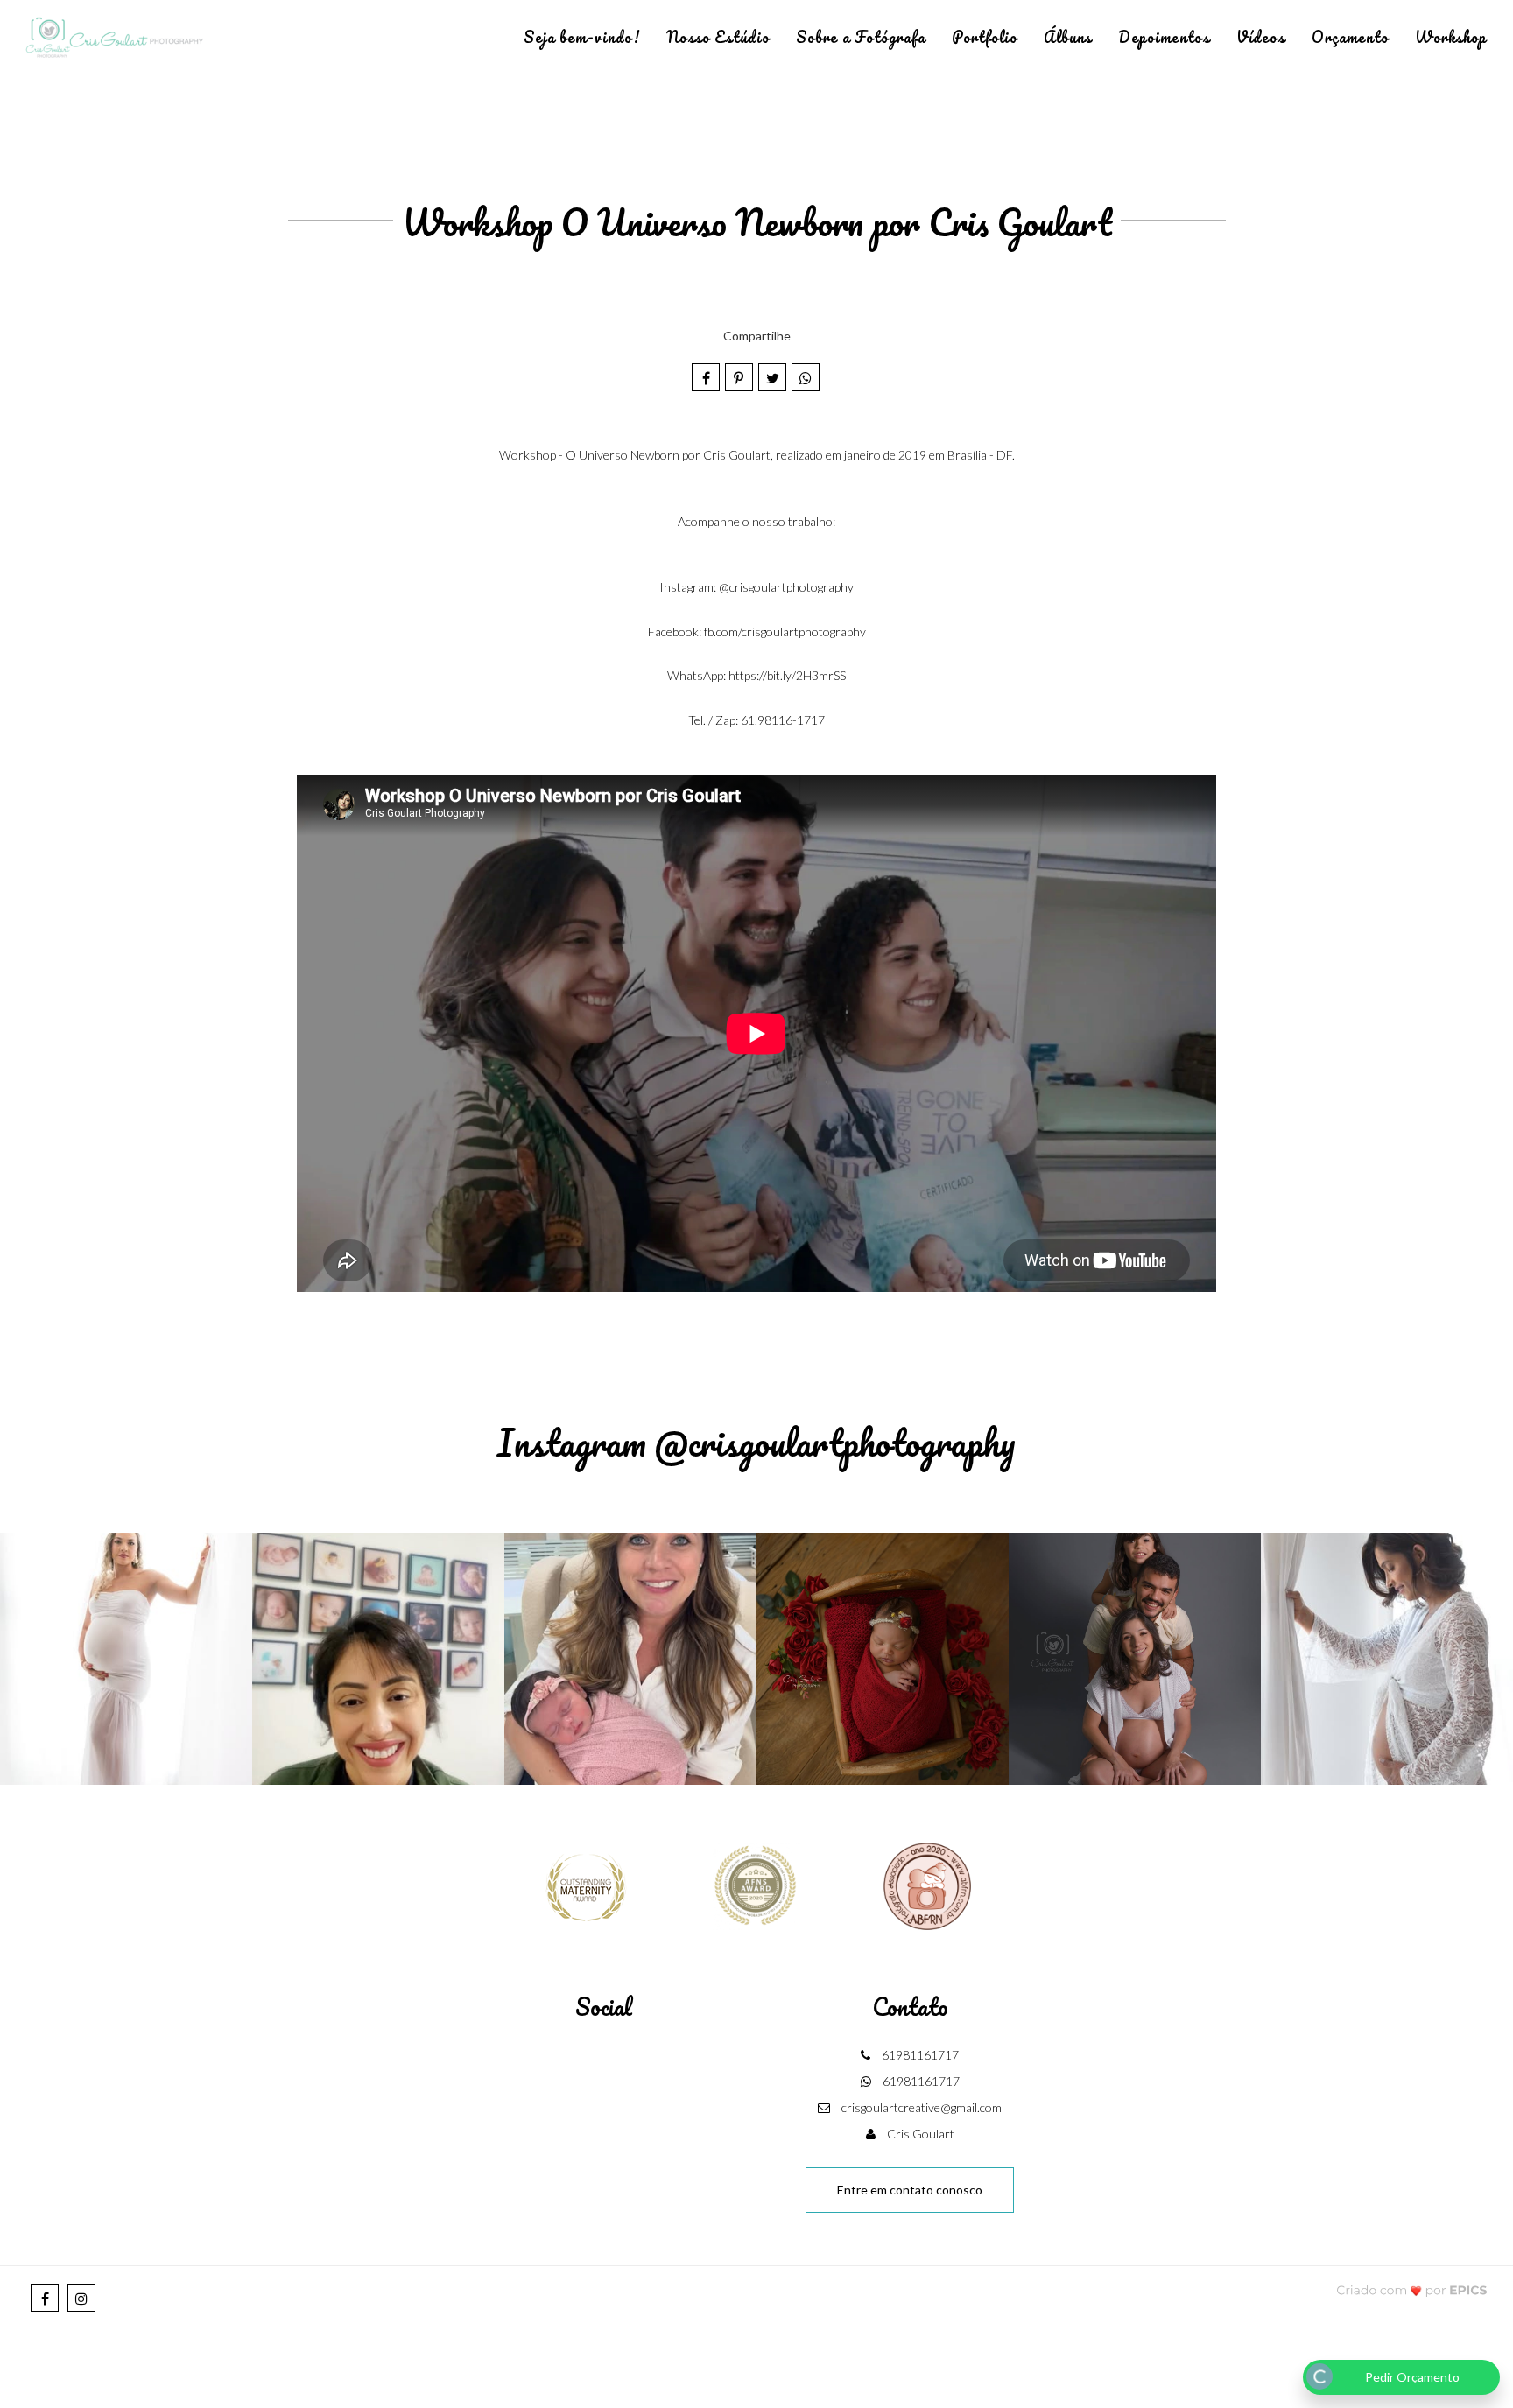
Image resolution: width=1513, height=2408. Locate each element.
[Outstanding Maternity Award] (586, 1884)
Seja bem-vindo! (582, 37)
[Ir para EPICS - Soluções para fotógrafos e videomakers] (1412, 2290)
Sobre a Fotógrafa (861, 37)
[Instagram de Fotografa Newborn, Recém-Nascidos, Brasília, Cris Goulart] (81, 2298)
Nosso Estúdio (718, 37)
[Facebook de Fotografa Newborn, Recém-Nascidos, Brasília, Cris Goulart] (45, 2298)
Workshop (1451, 37)
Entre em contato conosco (910, 2190)
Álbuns (1068, 37)
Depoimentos (1164, 37)
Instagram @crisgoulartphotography (756, 1442)
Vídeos (1261, 37)
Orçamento (1350, 37)
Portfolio (985, 37)
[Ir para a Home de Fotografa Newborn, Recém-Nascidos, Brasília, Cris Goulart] (114, 38)
